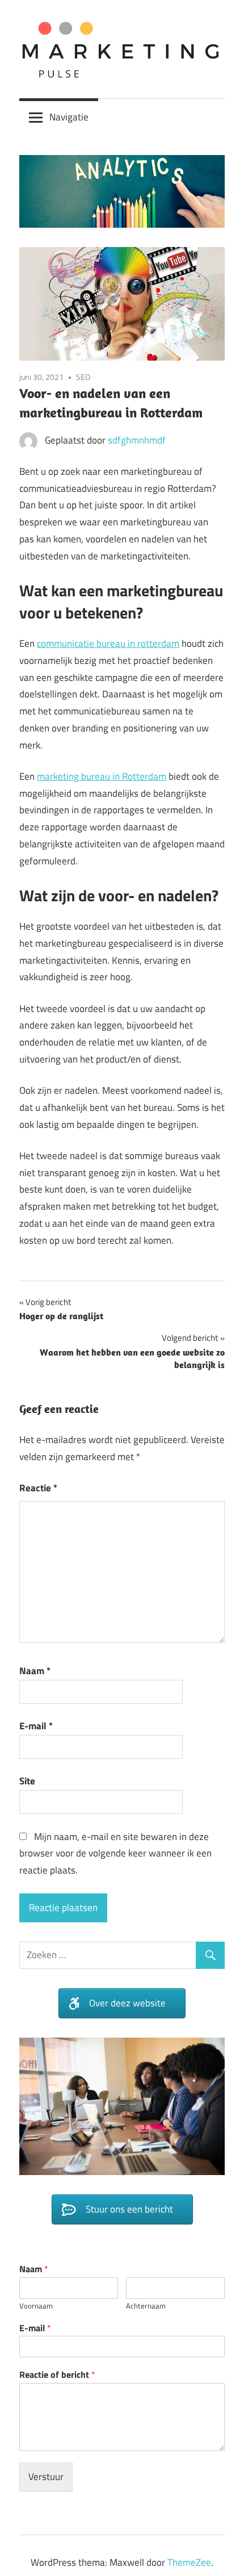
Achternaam (146, 2306)
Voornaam (36, 2306)
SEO (83, 377)
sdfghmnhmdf (137, 440)
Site (27, 1781)
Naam (35, 1671)
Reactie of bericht (57, 2375)
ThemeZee (189, 2562)
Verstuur (46, 2477)
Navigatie (69, 117)
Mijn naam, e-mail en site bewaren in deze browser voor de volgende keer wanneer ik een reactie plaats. (115, 1854)
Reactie (38, 1488)
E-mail (36, 1726)
